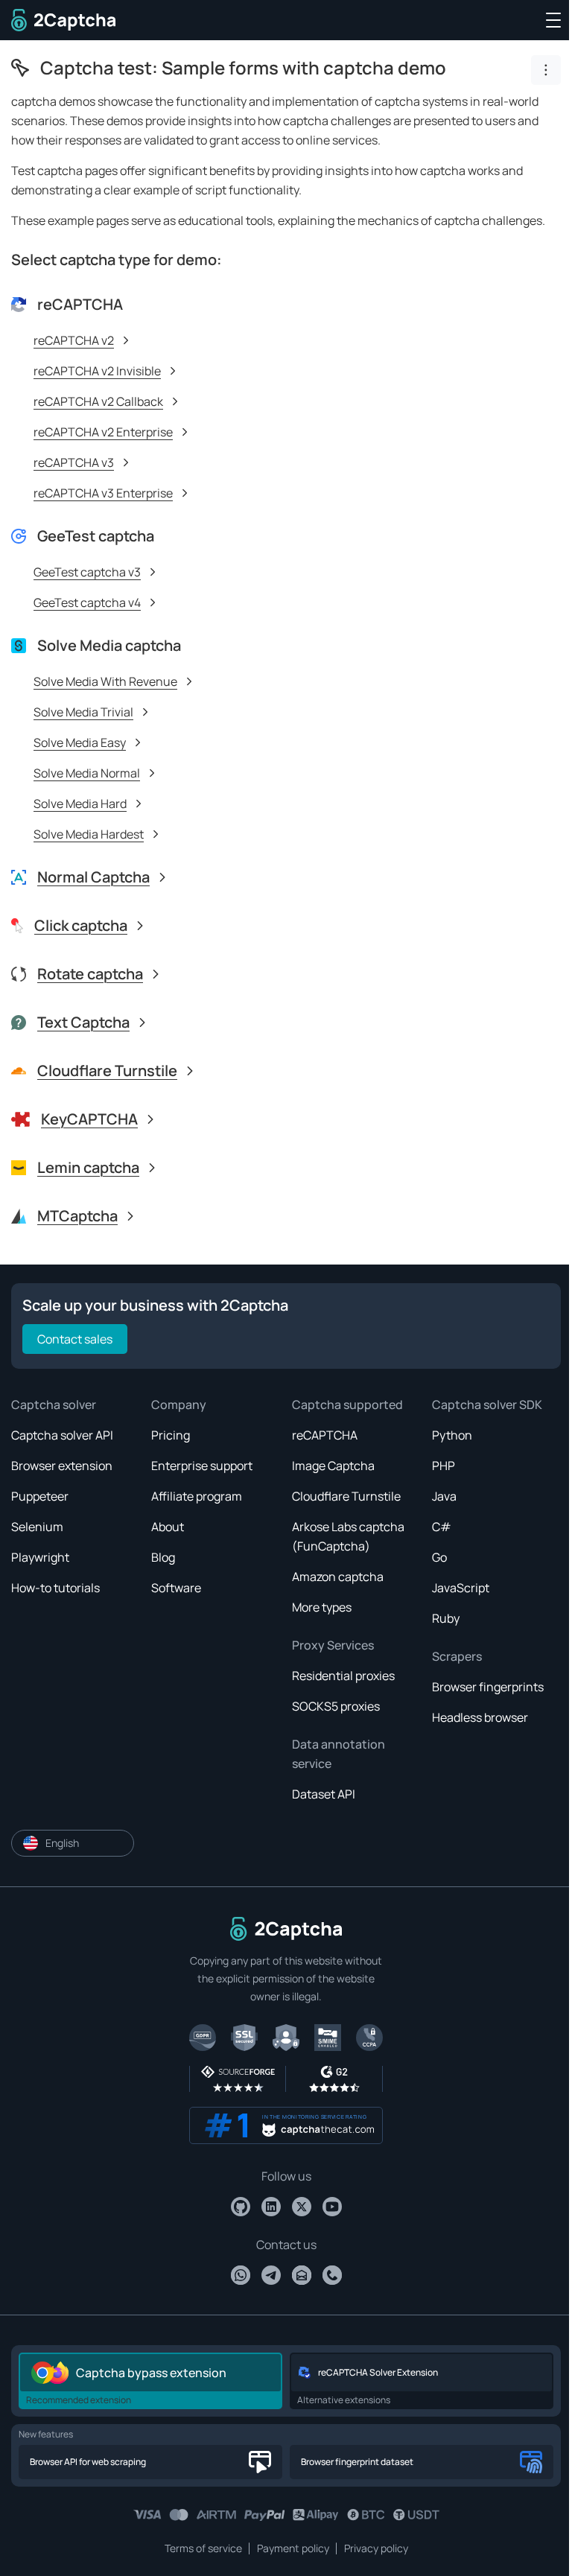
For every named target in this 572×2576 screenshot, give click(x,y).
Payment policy (293, 2548)
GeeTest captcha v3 (87, 572)
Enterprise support (202, 1466)
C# (442, 1527)
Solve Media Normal (87, 773)
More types (322, 1607)
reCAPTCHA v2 (74, 340)
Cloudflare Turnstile (346, 1496)
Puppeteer (40, 1496)
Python (452, 1435)
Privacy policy (376, 2548)
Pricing (171, 1435)
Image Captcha (333, 1466)
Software (176, 1588)
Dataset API (324, 1794)
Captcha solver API (62, 1435)
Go (439, 1557)
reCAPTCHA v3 (74, 462)
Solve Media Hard (80, 804)
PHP (444, 1466)
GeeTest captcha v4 (87, 602)
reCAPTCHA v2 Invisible (97, 371)
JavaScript (461, 1588)
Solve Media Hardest (89, 834)
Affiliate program (197, 1496)
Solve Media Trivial (83, 712)
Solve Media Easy (80, 742)
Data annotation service (339, 1754)
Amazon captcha (338, 1577)
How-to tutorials (55, 1588)
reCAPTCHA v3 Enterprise (103, 493)
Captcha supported (347, 1405)
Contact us (286, 2245)
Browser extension (62, 1466)
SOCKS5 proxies (336, 1706)
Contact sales (75, 1339)
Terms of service (203, 2548)
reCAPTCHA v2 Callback (98, 401)
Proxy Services (333, 1645)
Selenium (37, 1527)
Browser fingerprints (488, 1687)
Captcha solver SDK (487, 1405)
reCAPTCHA (325, 1435)
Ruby (446, 1618)
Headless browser (480, 1717)
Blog (163, 1557)
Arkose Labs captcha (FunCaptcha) (348, 1536)
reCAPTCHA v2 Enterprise (103, 432)
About (168, 1527)
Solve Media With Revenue (105, 681)
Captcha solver (54, 1405)
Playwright (40, 1557)
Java (444, 1496)
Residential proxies (343, 1676)
